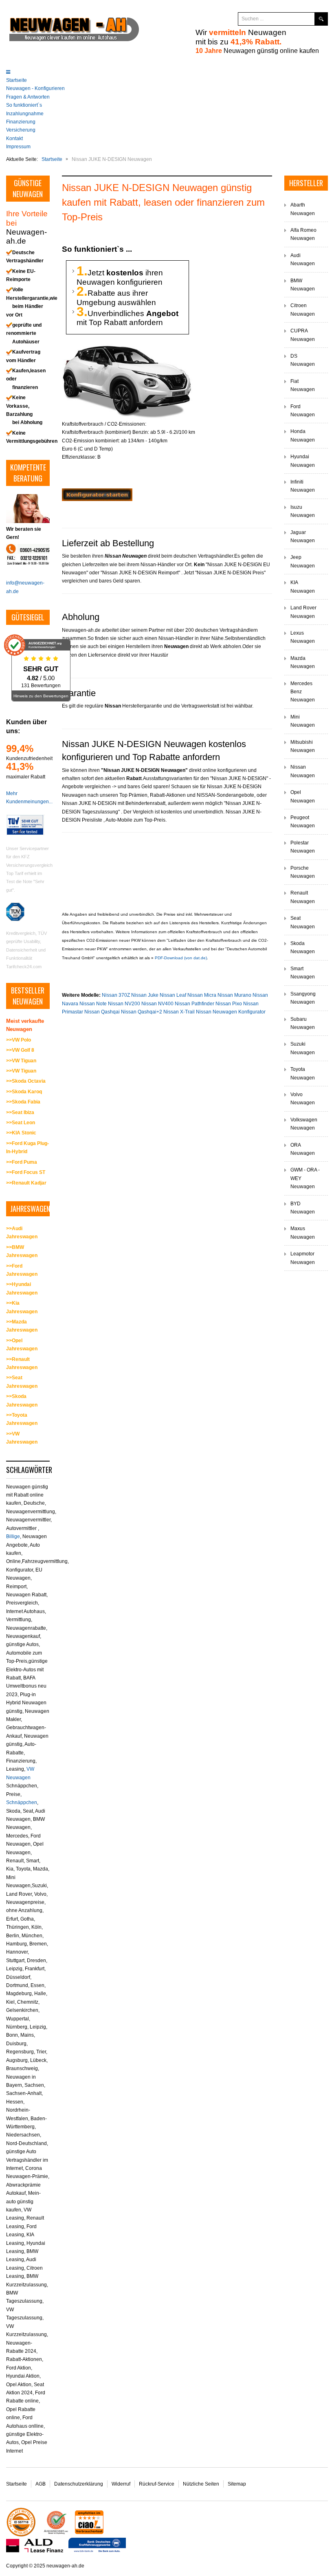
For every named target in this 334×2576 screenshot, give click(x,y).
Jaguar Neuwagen (303, 536)
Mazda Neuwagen (303, 662)
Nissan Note (93, 1004)
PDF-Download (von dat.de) (181, 958)
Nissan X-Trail (179, 1012)
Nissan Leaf (173, 995)
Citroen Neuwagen (303, 310)
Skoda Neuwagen (303, 947)
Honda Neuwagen (303, 435)
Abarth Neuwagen (303, 209)
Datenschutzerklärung (79, 2484)
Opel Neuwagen (303, 796)
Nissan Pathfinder (195, 1004)
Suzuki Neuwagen (303, 1048)
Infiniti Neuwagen (303, 486)
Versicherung (21, 130)
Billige (13, 1536)
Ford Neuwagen (303, 411)
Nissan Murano (234, 995)
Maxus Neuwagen (303, 1233)
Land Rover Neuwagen (303, 612)
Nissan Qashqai (102, 1012)
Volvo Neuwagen (303, 1099)
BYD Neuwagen (303, 1208)
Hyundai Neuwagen (303, 461)
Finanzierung (21, 122)
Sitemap (237, 2484)
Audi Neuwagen (303, 259)
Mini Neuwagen (303, 721)
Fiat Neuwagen (303, 385)
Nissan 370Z (116, 995)
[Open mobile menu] (8, 72)
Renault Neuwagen (303, 897)
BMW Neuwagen (303, 285)
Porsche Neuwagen (303, 872)
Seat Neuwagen (303, 922)
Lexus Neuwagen (303, 637)
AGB (41, 2484)
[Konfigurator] (97, 495)
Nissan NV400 (157, 1004)
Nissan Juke (145, 995)
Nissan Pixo (229, 1004)
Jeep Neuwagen (303, 561)
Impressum (18, 147)
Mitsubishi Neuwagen (303, 746)
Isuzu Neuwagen (303, 511)
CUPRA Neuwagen (303, 335)
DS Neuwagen (303, 360)
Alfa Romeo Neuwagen (303, 234)
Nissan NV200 (124, 1004)
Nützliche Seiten (201, 2484)
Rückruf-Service (157, 2484)
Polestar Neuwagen (303, 847)
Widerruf (121, 2484)
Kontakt (14, 138)
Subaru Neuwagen (303, 1023)
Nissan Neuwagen (303, 771)
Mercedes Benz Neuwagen (303, 692)
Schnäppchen (22, 1802)
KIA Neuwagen (303, 587)
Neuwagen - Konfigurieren (35, 88)
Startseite (16, 80)
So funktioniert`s (24, 105)
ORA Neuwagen (303, 1149)
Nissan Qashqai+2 (142, 1012)
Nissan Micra (202, 995)
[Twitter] (209, 19)
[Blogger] (224, 19)
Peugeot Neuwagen (303, 822)
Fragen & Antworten (28, 97)
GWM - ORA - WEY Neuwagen (305, 1178)
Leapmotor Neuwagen (303, 1258)
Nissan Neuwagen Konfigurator (231, 1012)
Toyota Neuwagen (303, 1073)
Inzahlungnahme (25, 114)
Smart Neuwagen (303, 973)
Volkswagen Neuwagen (304, 1124)
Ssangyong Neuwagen (303, 998)
